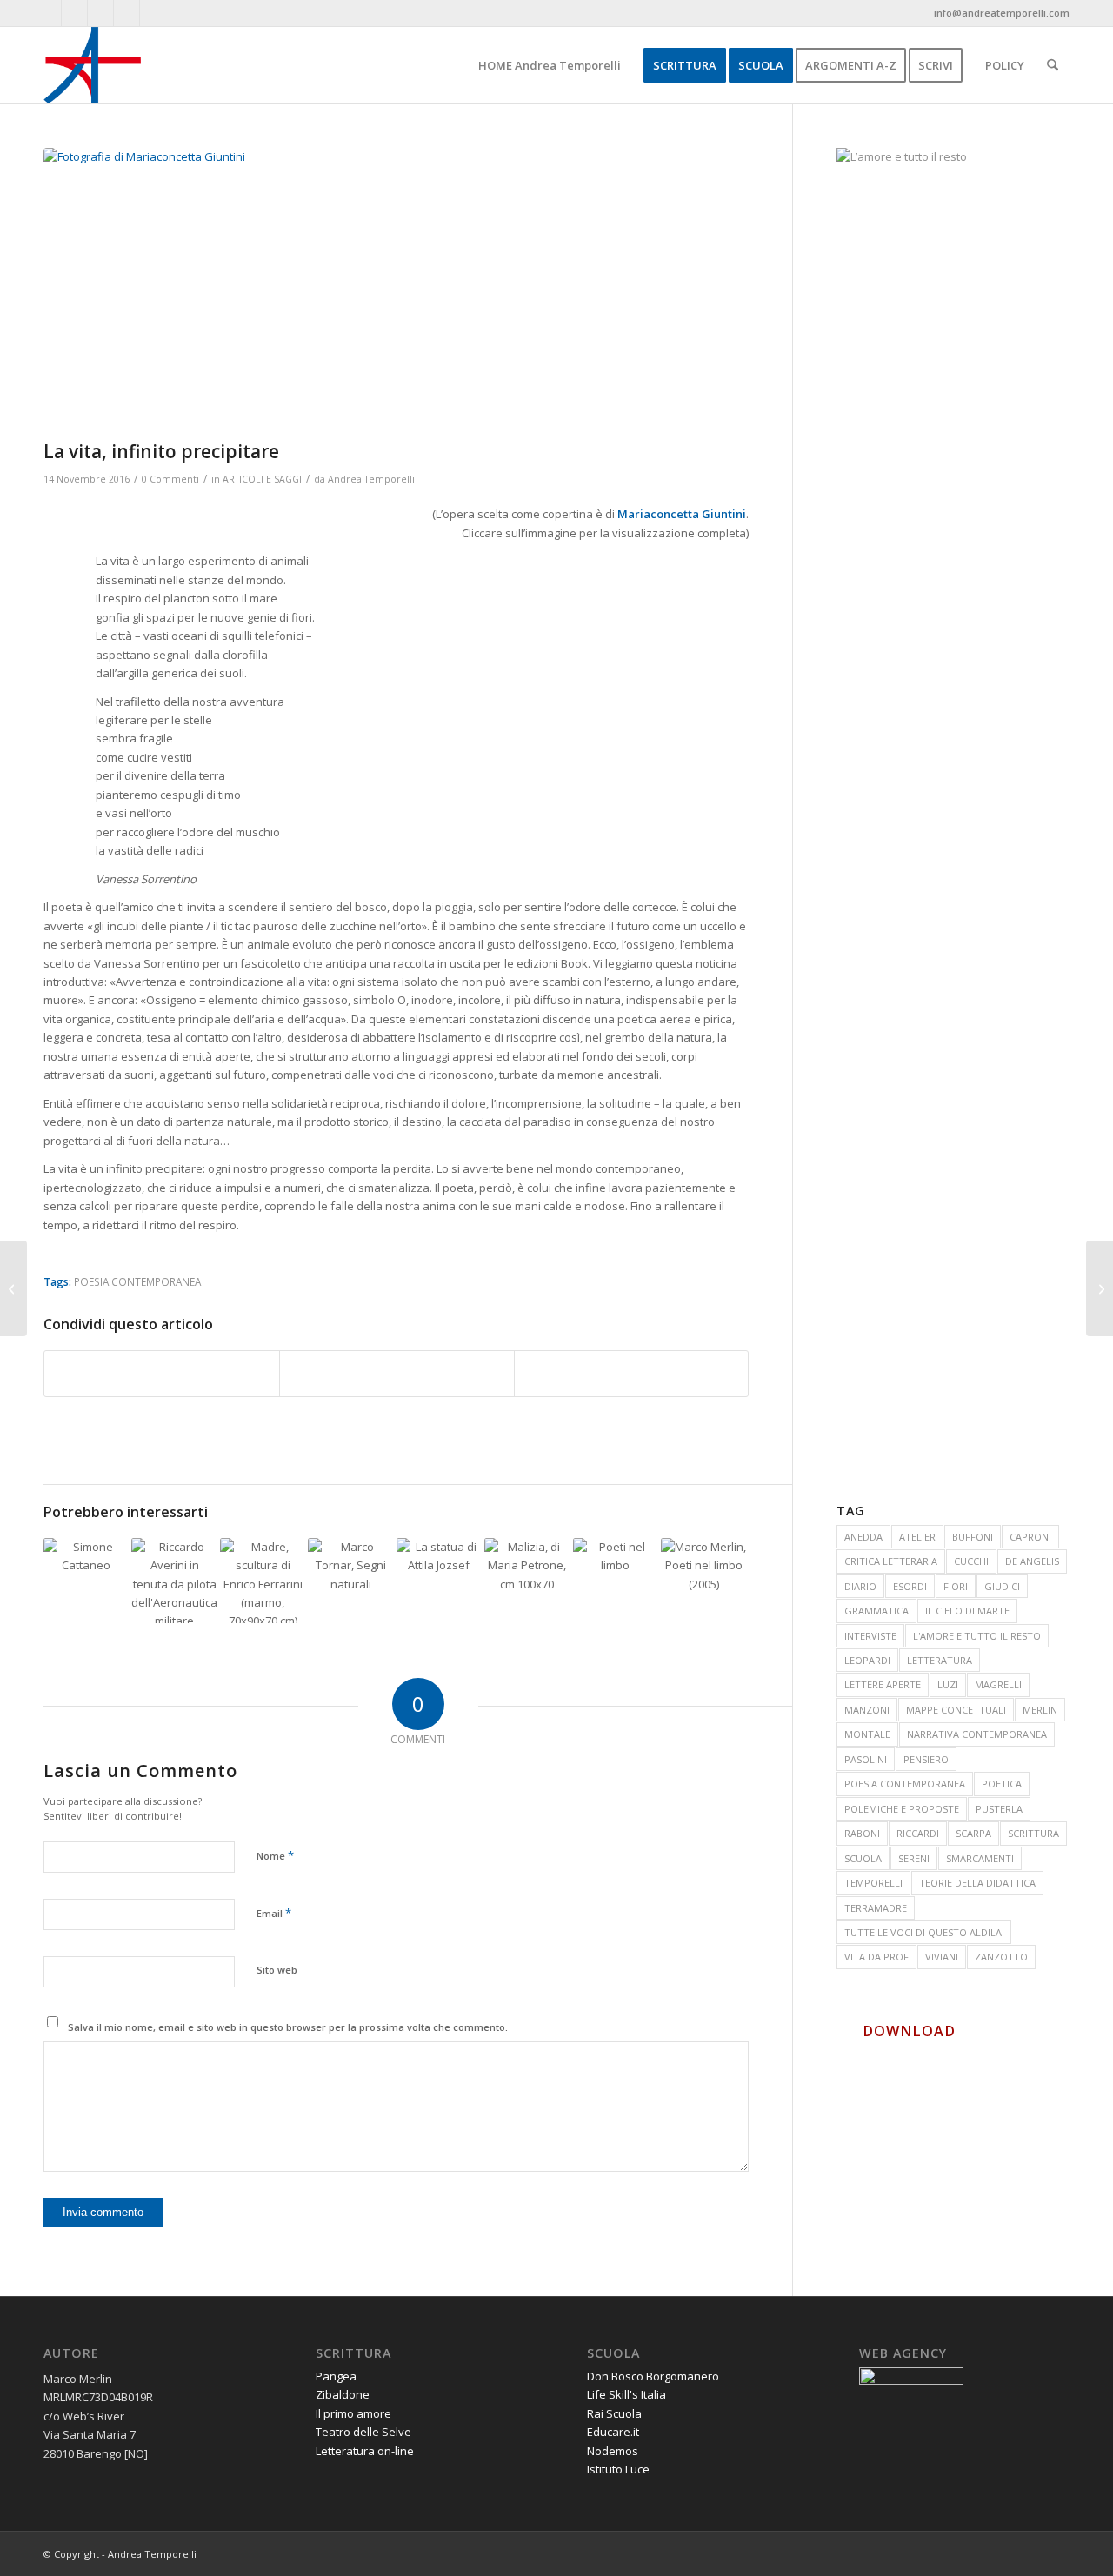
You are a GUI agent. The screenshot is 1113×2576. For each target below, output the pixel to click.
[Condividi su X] (397, 1374)
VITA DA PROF (876, 1957)
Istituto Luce (618, 2469)
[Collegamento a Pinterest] (127, 13)
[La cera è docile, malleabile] (13, 1288)
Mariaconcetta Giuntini (682, 514)
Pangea (336, 2376)
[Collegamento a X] (100, 13)
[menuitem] (550, 65)
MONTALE (867, 1734)
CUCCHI (971, 1561)
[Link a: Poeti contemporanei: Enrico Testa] (616, 1581)
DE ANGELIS (1032, 1561)
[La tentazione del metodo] (1100, 1288)
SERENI (914, 1858)
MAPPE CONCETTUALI (956, 1710)
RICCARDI (918, 1833)
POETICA (1002, 1784)
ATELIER (917, 1537)
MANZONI (867, 1710)
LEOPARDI (867, 1660)
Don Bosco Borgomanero (653, 2376)
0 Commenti (170, 479)
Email (274, 1913)
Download (909, 2031)
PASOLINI (866, 1759)
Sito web (277, 1970)
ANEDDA (863, 1537)
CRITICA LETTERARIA (891, 1561)
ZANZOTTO (1001, 1957)
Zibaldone (343, 2394)
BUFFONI (973, 1537)
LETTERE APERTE (883, 1684)
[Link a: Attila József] (439, 1581)
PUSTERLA (999, 1809)
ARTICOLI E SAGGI (262, 479)
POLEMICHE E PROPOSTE (902, 1809)
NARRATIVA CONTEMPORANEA (977, 1734)
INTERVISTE (870, 1636)
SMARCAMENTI (980, 1858)
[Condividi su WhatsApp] (632, 1374)
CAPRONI (1030, 1537)
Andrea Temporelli (371, 479)
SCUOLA (863, 1858)
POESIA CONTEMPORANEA (137, 1281)
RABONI (862, 1833)
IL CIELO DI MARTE (967, 1611)
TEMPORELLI (873, 1883)
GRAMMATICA (876, 1611)
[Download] (845, 2031)
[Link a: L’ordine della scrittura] (527, 1581)
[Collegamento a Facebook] (48, 13)
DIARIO (860, 1586)
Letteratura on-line (365, 2451)
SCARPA (973, 1833)
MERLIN (1040, 1710)
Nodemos (613, 2451)
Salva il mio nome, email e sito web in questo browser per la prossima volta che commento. (288, 2027)
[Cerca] (1053, 65)
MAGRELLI (998, 1684)
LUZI (948, 1684)
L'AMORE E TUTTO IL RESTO (977, 1636)
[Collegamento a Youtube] (74, 13)
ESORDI (910, 1586)
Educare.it (613, 2432)
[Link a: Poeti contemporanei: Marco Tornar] (350, 1581)
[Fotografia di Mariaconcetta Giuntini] (396, 290)
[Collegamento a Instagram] (153, 13)
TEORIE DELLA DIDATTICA (977, 1883)
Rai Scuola (614, 2413)
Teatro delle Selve (363, 2432)
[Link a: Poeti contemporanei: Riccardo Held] (703, 1581)
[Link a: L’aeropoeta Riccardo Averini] (174, 1581)
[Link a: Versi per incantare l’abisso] (263, 1581)
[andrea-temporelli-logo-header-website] (93, 65)
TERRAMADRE (876, 1908)
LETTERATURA (940, 1660)
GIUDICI (1002, 1586)
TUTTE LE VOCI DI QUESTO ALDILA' (924, 1932)
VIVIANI (942, 1957)
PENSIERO (926, 1759)
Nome (275, 1855)
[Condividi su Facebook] (162, 1374)
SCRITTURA (1033, 1833)
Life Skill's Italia (626, 2394)
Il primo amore (353, 2413)
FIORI (956, 1586)
